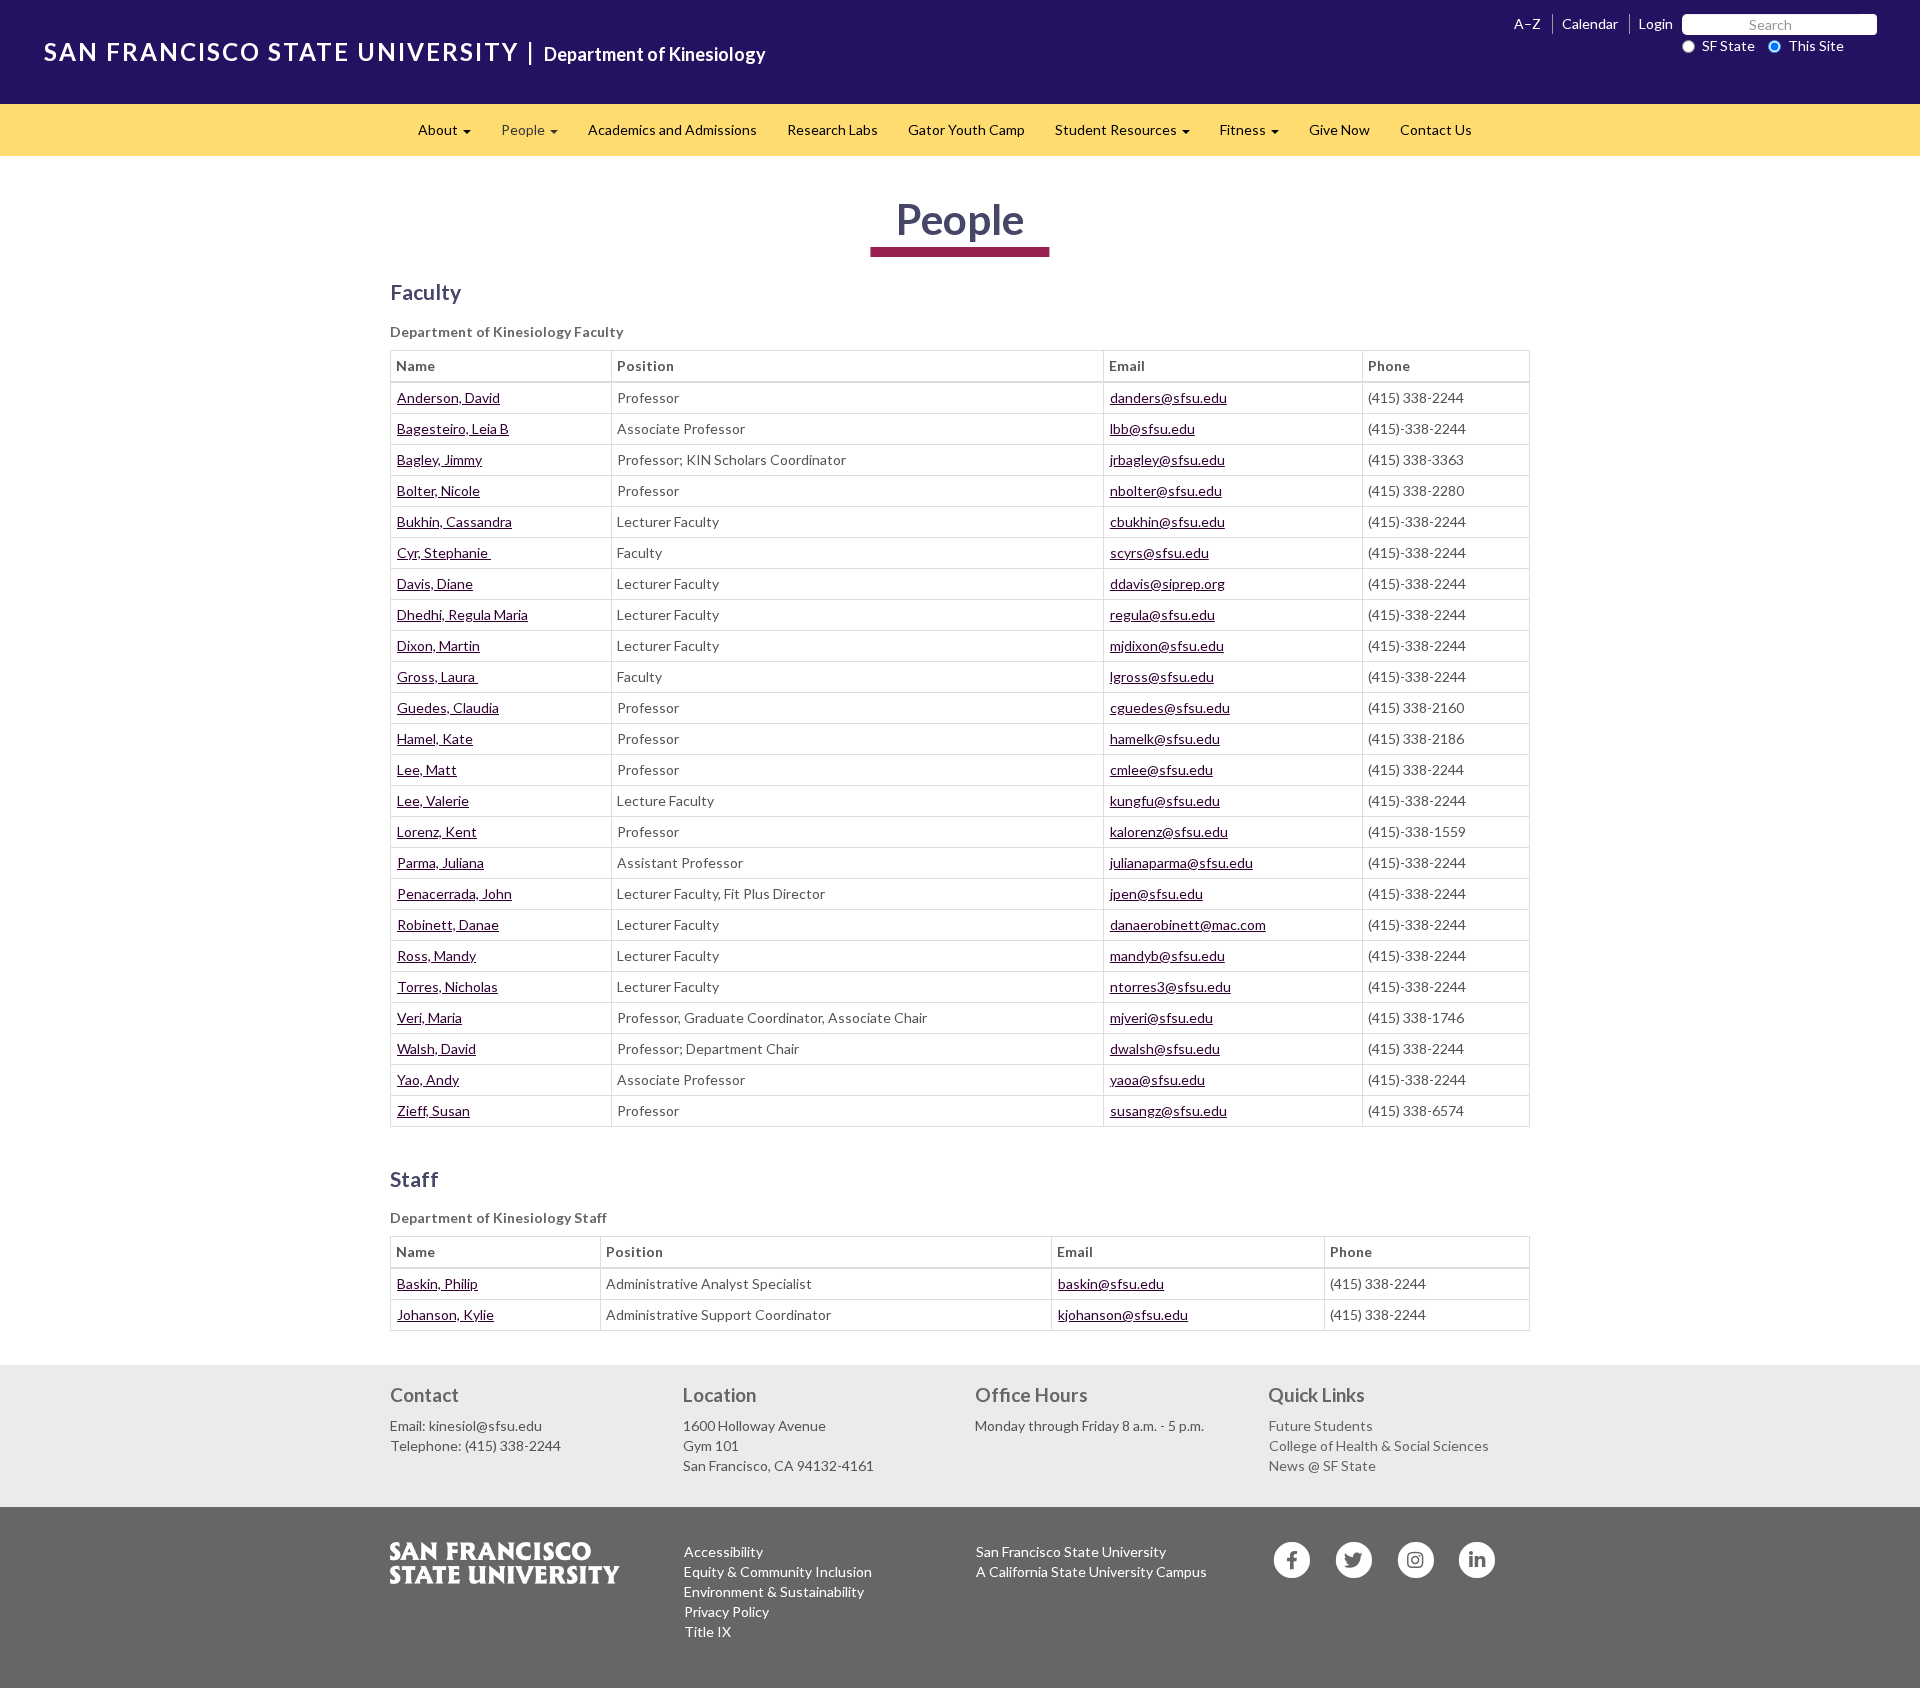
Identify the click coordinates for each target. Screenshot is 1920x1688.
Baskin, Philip (437, 1283)
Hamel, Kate (435, 738)
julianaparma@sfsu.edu (1181, 862)
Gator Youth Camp (966, 129)
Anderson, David (448, 397)
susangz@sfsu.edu (1168, 1110)
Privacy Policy (726, 1611)
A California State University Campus (1091, 1571)
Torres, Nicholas (447, 986)
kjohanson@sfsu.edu (1123, 1314)
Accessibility (723, 1551)
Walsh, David (436, 1048)
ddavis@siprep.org (1167, 583)
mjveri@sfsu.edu (1161, 1017)
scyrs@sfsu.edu (1159, 552)
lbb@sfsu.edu (1152, 428)
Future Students (1321, 1425)
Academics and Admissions (672, 129)
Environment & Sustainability (774, 1591)
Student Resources (1130, 135)
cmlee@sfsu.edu (1161, 769)
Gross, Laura (437, 676)
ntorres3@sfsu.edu (1170, 986)
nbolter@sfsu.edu (1166, 490)
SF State (1728, 45)
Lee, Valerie (433, 800)
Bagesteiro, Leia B (453, 428)
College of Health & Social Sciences (1379, 1445)
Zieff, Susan (433, 1110)
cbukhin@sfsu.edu (1167, 521)
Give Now (1339, 129)
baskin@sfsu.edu (1111, 1283)
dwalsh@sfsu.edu (1165, 1048)
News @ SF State (1322, 1465)
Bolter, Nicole (438, 490)
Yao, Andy (428, 1079)
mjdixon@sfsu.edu (1167, 645)
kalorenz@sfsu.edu (1169, 831)
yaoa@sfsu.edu (1157, 1079)
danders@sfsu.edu (1168, 397)
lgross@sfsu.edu (1162, 676)
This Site (1816, 45)
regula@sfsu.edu (1162, 614)
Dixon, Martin (438, 645)
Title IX (707, 1631)
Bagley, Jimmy (439, 459)
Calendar (1590, 23)
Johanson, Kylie (445, 1314)
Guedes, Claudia (448, 707)
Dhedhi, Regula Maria (462, 614)
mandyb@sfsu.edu (1167, 955)
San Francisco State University (1071, 1551)
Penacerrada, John (454, 893)
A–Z (1527, 23)
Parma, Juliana (440, 862)
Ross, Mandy (436, 955)
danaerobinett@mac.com (1188, 924)
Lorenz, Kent (437, 831)
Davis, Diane (435, 583)
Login (1656, 23)
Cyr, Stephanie (444, 552)
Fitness (1257, 135)
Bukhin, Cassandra (454, 521)
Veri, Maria (429, 1017)
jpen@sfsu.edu (1156, 893)
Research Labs (832, 129)
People (537, 135)
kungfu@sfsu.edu (1165, 800)
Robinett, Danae (448, 924)
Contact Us (1436, 129)
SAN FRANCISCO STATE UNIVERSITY (281, 51)
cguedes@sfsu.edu (1170, 707)
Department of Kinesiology (655, 54)
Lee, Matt (427, 769)
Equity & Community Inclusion (778, 1571)
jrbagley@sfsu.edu (1167, 459)
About (452, 135)
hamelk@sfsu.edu (1165, 738)
